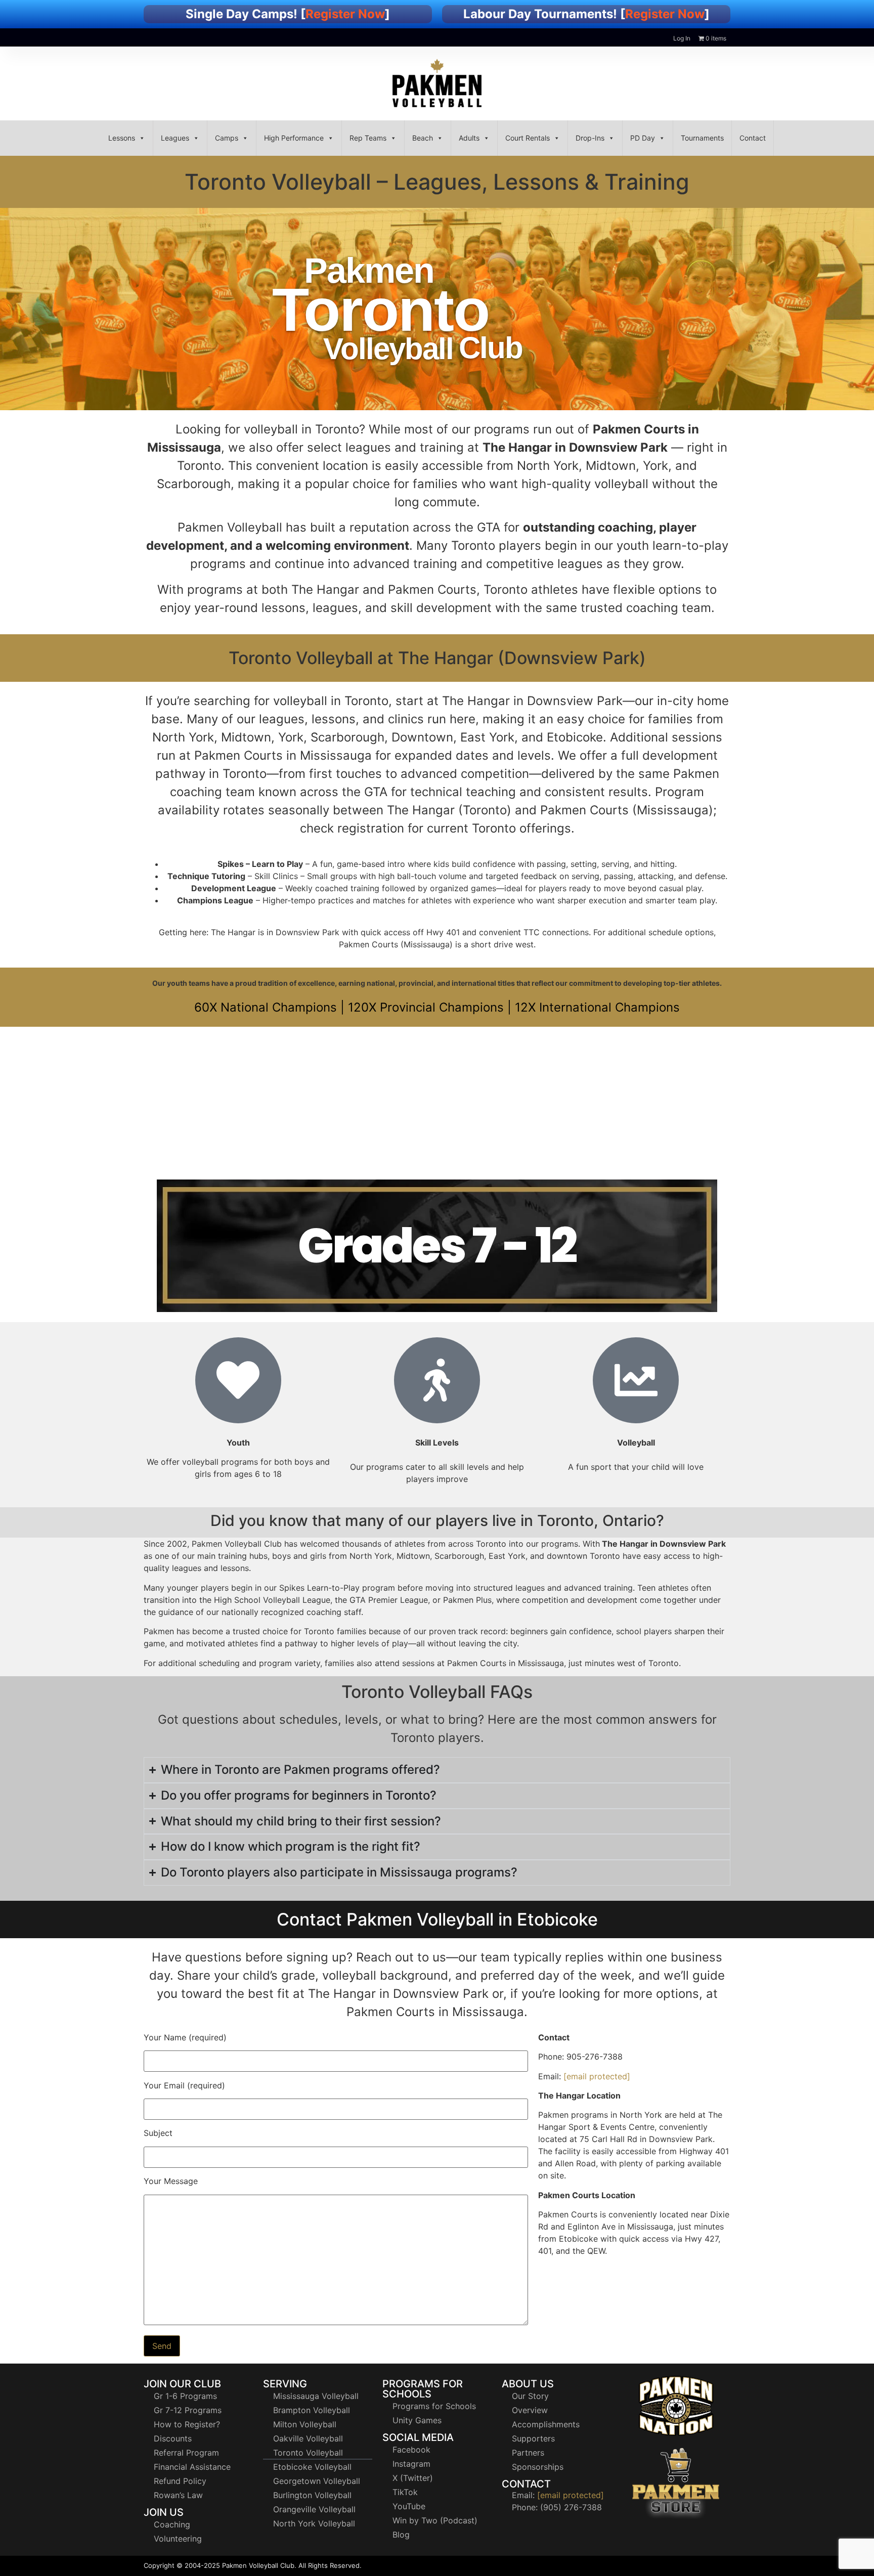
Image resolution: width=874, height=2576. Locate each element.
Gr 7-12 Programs (188, 2410)
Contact (753, 138)
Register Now (345, 14)
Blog (401, 2535)
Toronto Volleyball (308, 2453)
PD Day (643, 138)
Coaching (172, 2524)
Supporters (533, 2438)
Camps (227, 138)
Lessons (122, 138)
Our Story (530, 2396)
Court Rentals (528, 138)
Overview (530, 2410)
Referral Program (186, 2453)
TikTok (405, 2492)
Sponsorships (538, 2467)
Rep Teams (368, 138)
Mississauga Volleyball (316, 2396)
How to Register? (187, 2424)
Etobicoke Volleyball (312, 2467)
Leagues (175, 138)
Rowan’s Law (178, 2495)
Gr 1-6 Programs (185, 2396)
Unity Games (417, 2420)
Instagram (411, 2464)
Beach (423, 138)
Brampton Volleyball (312, 2410)
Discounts (173, 2438)
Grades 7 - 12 (437, 1246)
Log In (682, 38)
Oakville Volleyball (308, 2438)
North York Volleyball (314, 2523)
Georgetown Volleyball (317, 2481)
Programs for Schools (434, 2406)
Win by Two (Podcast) (435, 2520)
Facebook (411, 2450)
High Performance (294, 138)
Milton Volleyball (305, 2424)
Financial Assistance (192, 2467)
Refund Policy (180, 2481)
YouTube (409, 2506)
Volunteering (178, 2539)
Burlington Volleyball (312, 2495)
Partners (528, 2453)
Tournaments (702, 138)
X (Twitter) (413, 2478)
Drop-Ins (590, 138)
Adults (469, 138)
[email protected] (597, 2076)
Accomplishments (546, 2424)
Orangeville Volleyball (314, 2509)
